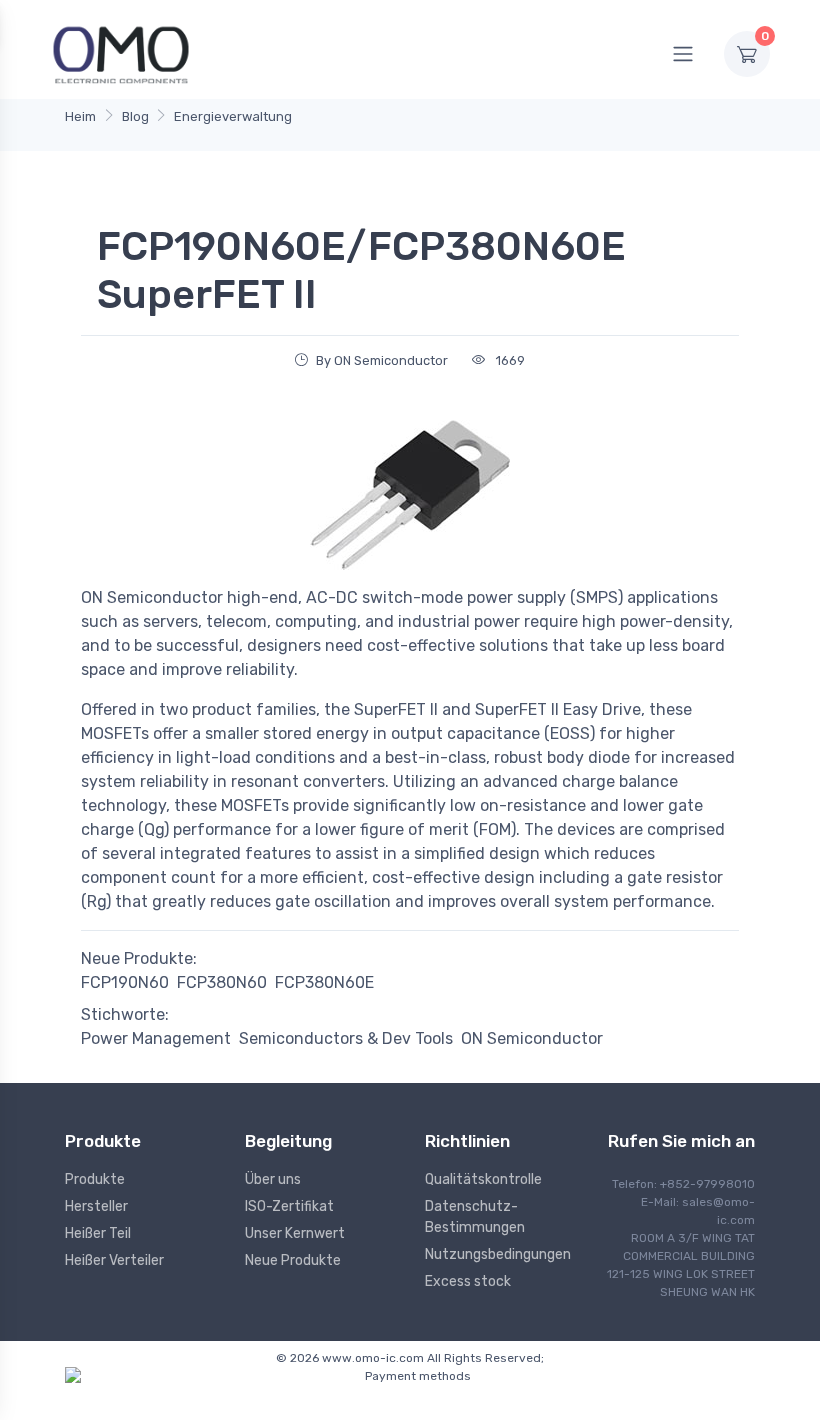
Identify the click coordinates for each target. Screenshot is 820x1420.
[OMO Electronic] (121, 53)
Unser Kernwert (295, 1233)
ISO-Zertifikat (289, 1206)
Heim (80, 116)
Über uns (273, 1179)
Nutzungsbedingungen (498, 1254)
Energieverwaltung (233, 116)
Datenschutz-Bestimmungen (475, 1217)
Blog (135, 116)
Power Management (156, 1038)
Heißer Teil (98, 1233)
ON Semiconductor (532, 1038)
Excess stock (468, 1281)
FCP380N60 (222, 982)
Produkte (95, 1179)
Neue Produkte (293, 1260)
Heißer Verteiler (114, 1260)
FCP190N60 (125, 982)
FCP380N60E (324, 982)
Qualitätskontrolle (483, 1179)
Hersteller (96, 1206)
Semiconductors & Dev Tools (346, 1038)
